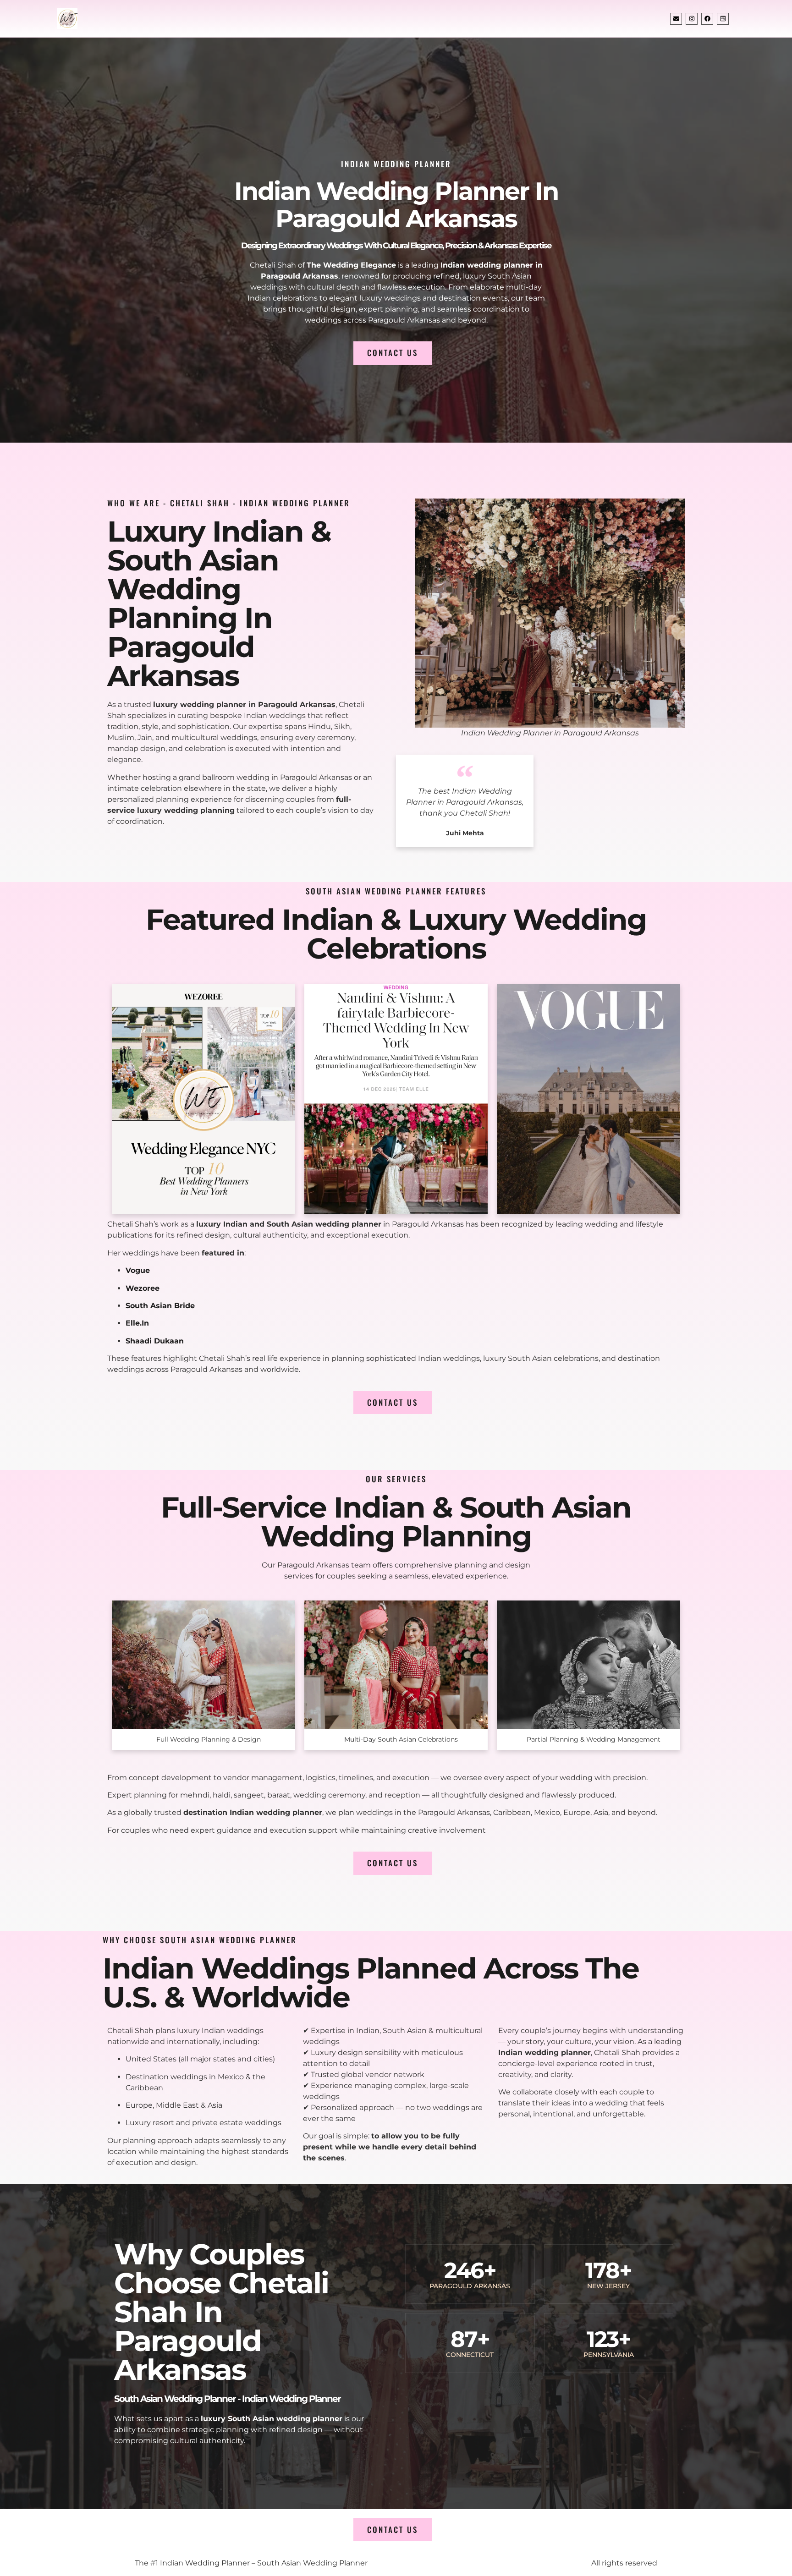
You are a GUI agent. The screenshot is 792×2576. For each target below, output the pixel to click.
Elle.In (137, 1323)
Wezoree (143, 1288)
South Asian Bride (160, 1306)
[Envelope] (676, 19)
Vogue (138, 1270)
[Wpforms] (723, 19)
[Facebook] (707, 19)
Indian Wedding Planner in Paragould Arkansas (396, 205)
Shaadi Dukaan (155, 1341)
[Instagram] (692, 19)
